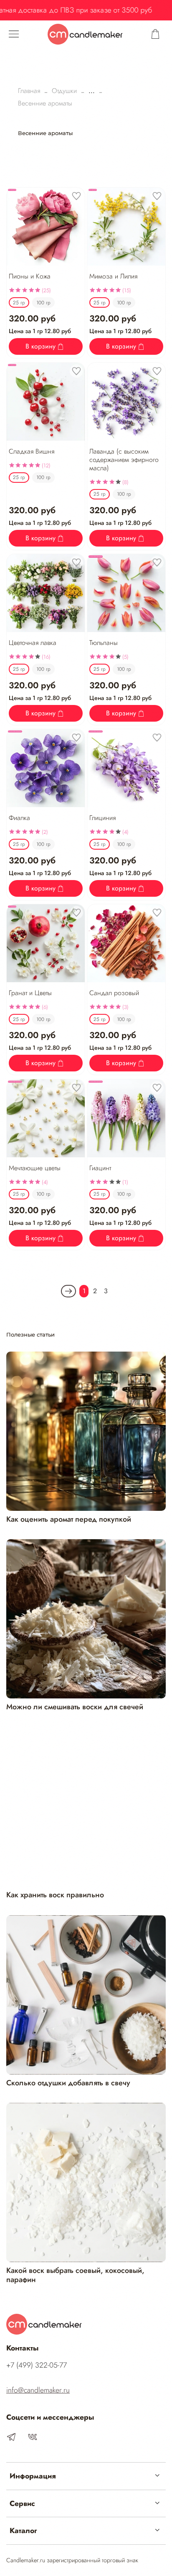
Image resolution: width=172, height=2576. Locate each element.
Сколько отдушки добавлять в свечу (68, 2083)
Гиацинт (100, 1168)
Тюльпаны (104, 643)
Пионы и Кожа (30, 276)
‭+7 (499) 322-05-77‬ (37, 2365)
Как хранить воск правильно (55, 1895)
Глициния (102, 818)
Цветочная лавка (33, 643)
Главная (29, 91)
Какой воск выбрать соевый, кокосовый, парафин (75, 2275)
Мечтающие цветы (35, 1168)
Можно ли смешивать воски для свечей (75, 1707)
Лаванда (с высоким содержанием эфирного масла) (124, 460)
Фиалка (19, 818)
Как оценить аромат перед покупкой (69, 1519)
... (92, 91)
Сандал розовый (114, 993)
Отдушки (64, 91)
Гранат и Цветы (30, 993)
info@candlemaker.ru (38, 2390)
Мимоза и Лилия (113, 276)
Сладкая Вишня (32, 451)
